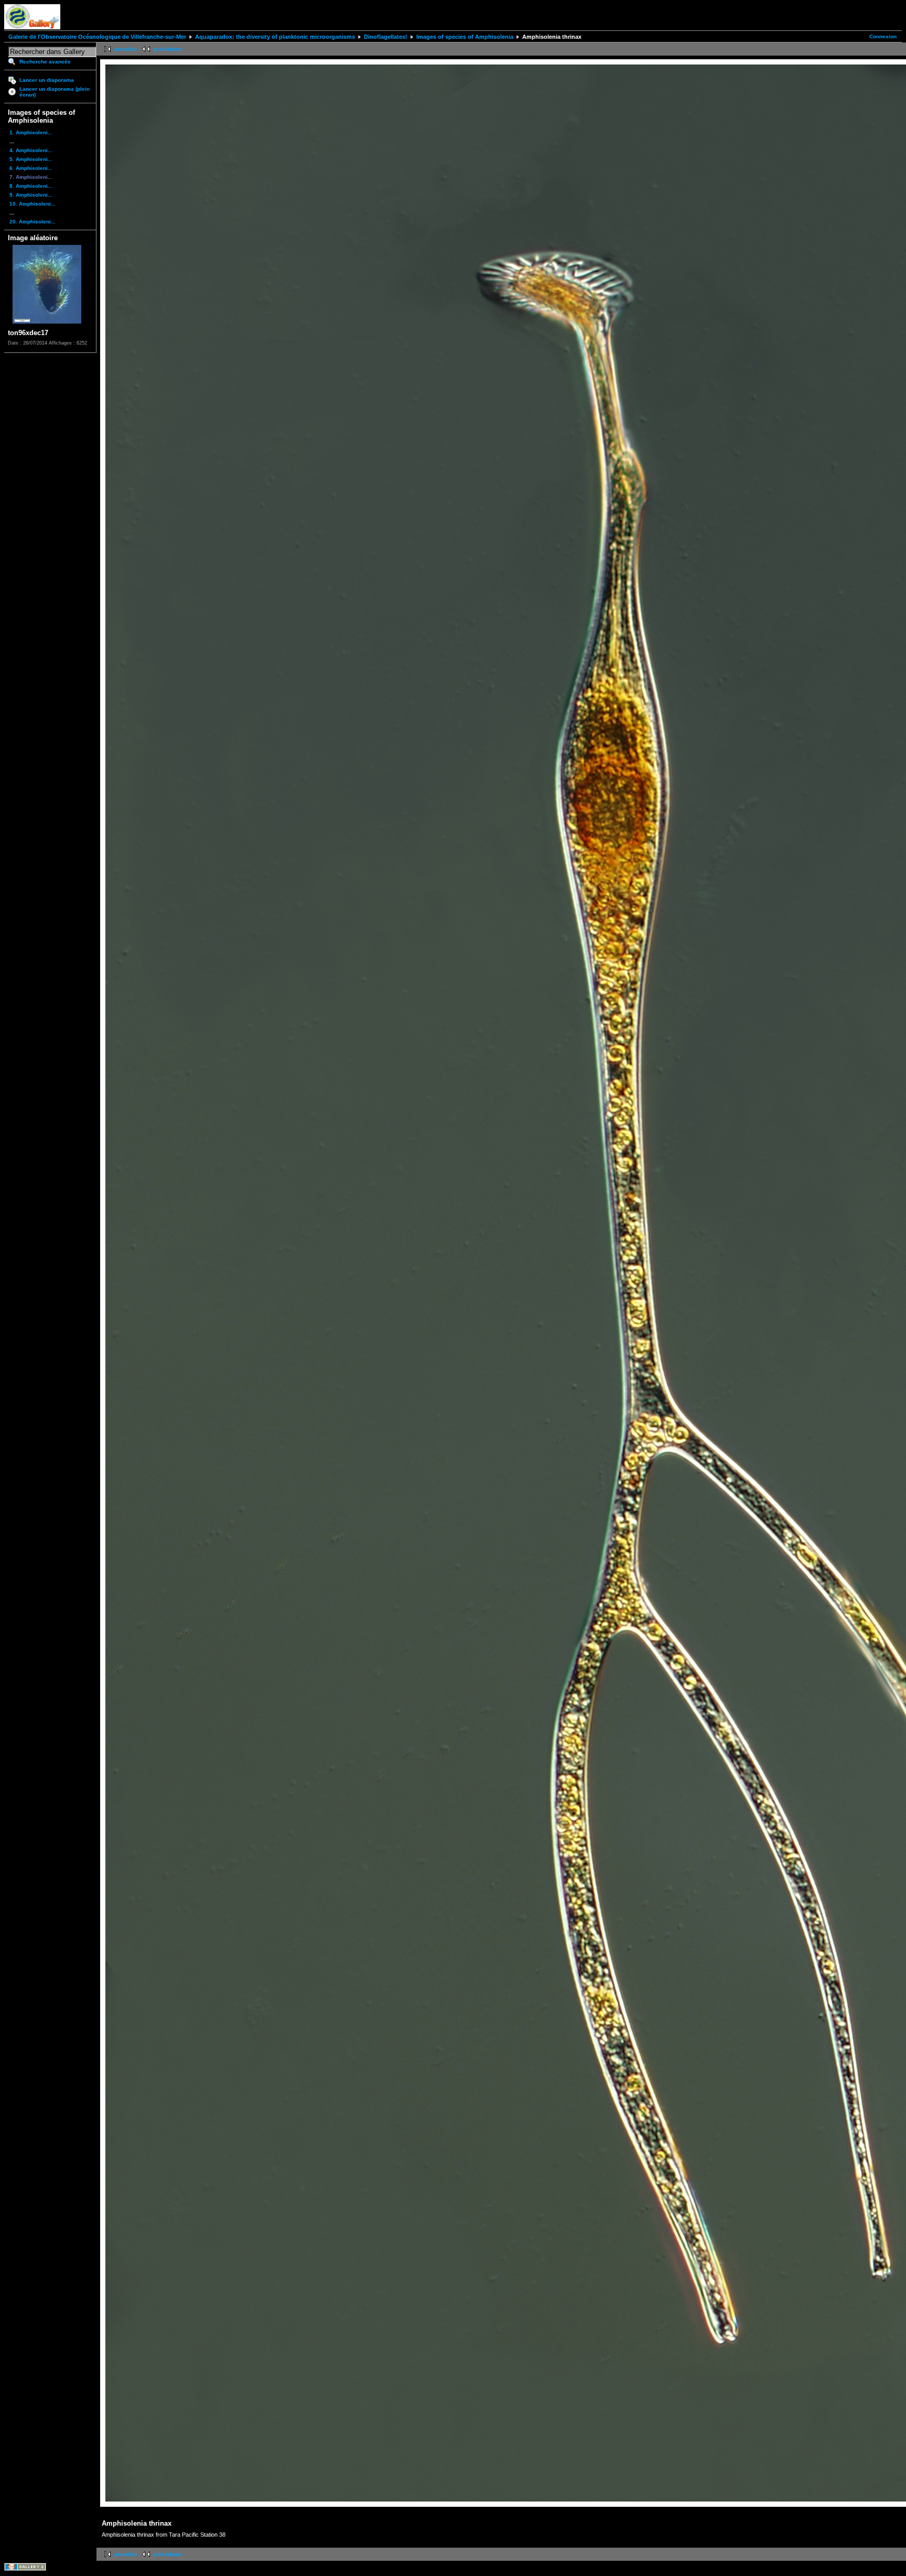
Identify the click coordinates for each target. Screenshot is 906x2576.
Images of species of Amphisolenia (465, 37)
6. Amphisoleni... (31, 168)
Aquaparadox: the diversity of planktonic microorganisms (275, 37)
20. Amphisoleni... (33, 222)
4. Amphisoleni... (31, 150)
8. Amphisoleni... (31, 186)
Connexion (883, 36)
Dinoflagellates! (386, 37)
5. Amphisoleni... (31, 159)
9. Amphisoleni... (31, 195)
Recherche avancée (45, 62)
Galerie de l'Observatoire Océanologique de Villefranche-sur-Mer (97, 37)
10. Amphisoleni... (33, 204)
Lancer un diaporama (47, 80)
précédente (168, 49)
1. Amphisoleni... (31, 132)
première (126, 49)
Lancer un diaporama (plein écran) (55, 92)
